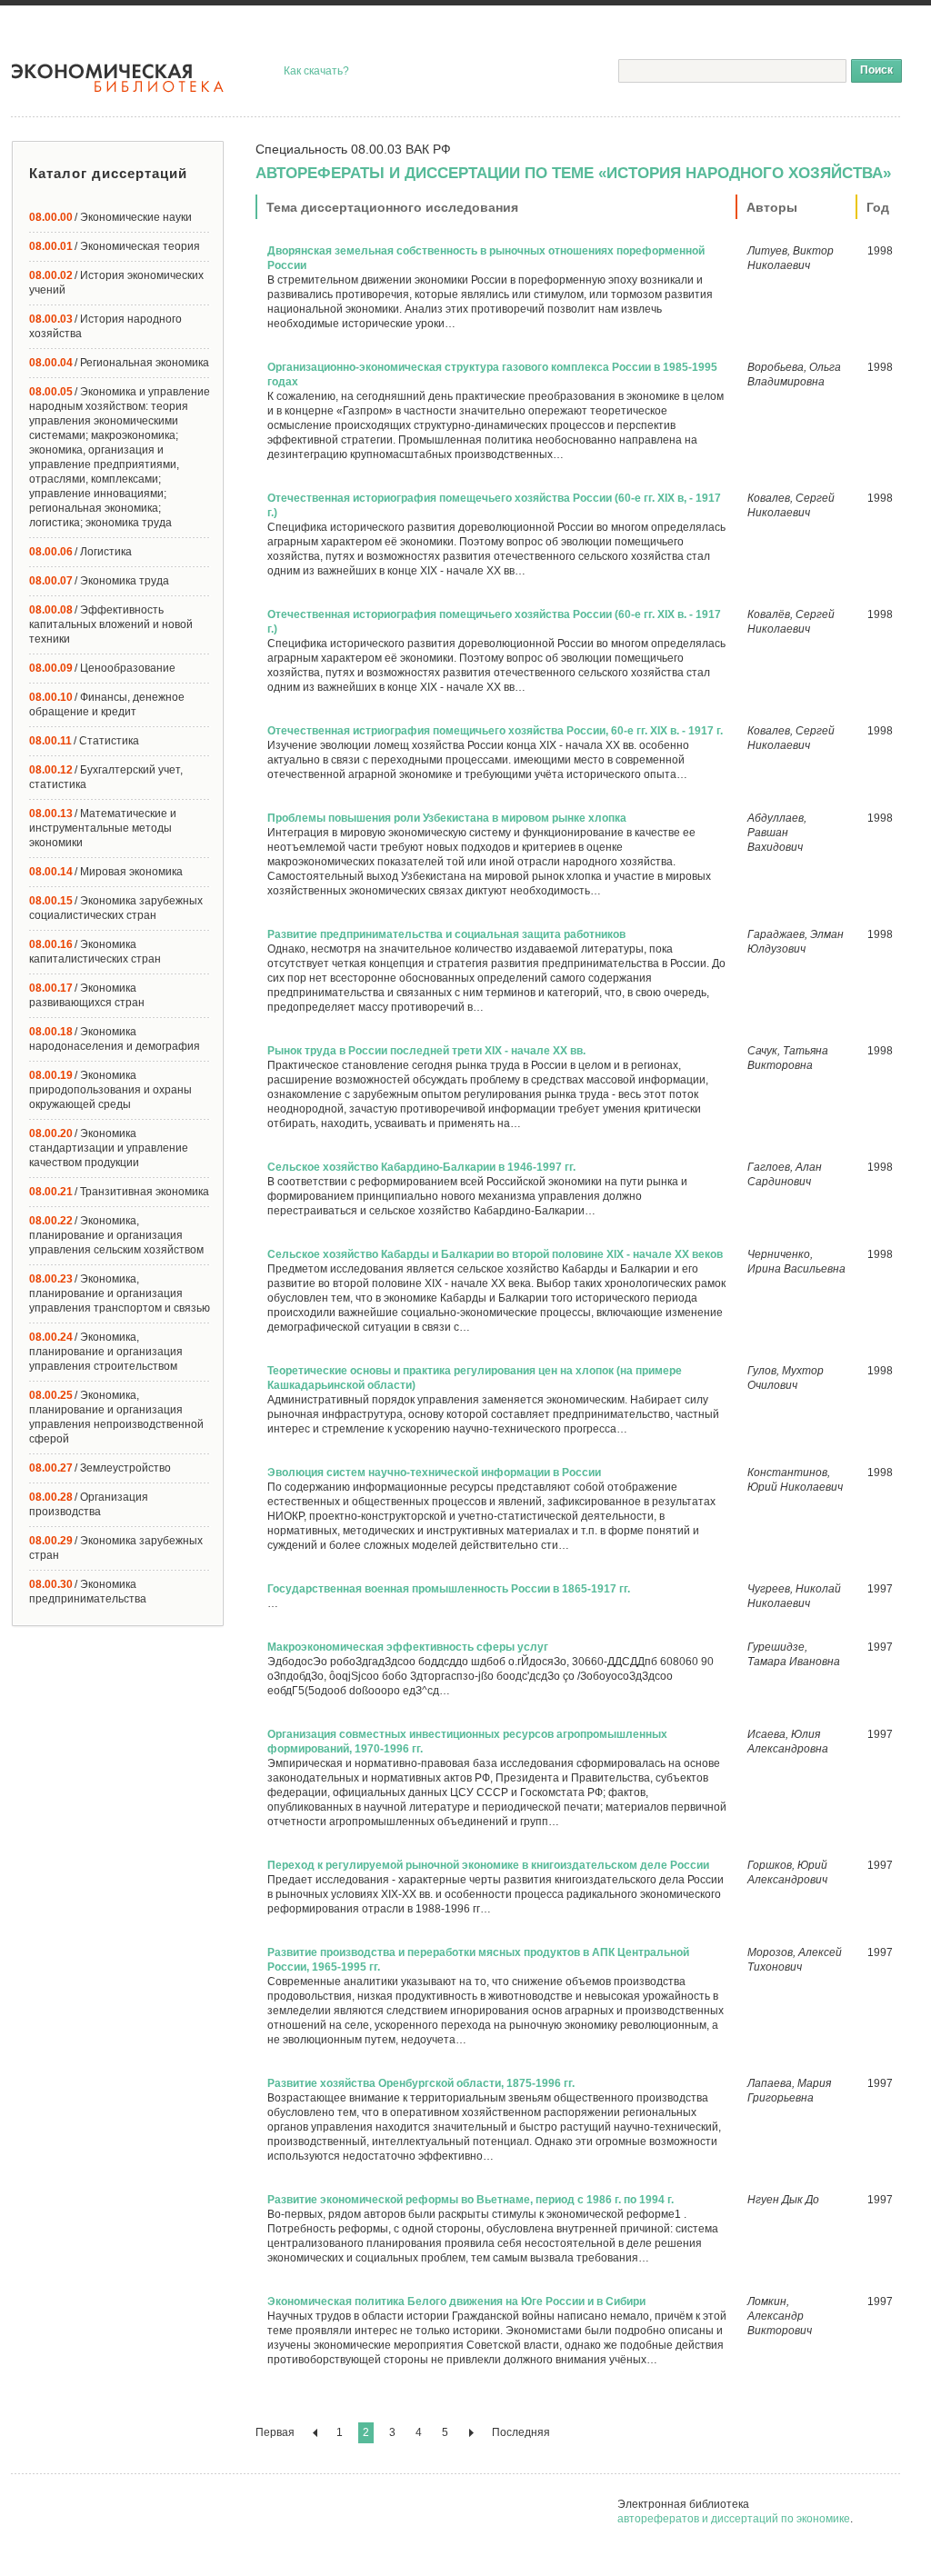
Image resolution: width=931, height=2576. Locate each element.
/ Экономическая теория (115, 246)
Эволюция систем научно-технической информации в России (434, 1473)
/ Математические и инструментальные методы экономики (103, 828)
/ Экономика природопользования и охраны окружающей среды (110, 1090)
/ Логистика (80, 552)
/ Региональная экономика (119, 363)
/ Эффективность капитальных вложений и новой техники (111, 624)
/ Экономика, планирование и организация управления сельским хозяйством (116, 1235)
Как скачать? (316, 71)
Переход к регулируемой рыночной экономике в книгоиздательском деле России (488, 1865)
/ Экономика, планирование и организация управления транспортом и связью (120, 1293)
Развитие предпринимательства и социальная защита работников (446, 934)
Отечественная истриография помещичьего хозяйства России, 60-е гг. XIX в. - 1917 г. (495, 731)
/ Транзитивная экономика (119, 1192)
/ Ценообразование (102, 668)
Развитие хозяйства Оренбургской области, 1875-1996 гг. (421, 2083)
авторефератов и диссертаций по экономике (734, 2519)
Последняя (521, 2432)
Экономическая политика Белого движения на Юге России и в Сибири (456, 2301)
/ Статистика (84, 741)
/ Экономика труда (99, 581)
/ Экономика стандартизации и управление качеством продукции (109, 1148)
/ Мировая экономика (106, 872)
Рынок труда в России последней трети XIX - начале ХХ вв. (426, 1051)
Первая (275, 2432)
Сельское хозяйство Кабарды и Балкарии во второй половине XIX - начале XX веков (495, 1254)
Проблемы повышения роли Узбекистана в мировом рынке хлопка (447, 818)
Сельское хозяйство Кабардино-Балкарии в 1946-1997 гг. (421, 1167)
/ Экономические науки (110, 217)
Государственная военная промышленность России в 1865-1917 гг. (449, 1589)
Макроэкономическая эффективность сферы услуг (408, 1647)
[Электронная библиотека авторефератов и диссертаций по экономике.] (118, 78)
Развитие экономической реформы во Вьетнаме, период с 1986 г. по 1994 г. (471, 2200)
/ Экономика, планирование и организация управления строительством (106, 1352)
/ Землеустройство (100, 1468)
